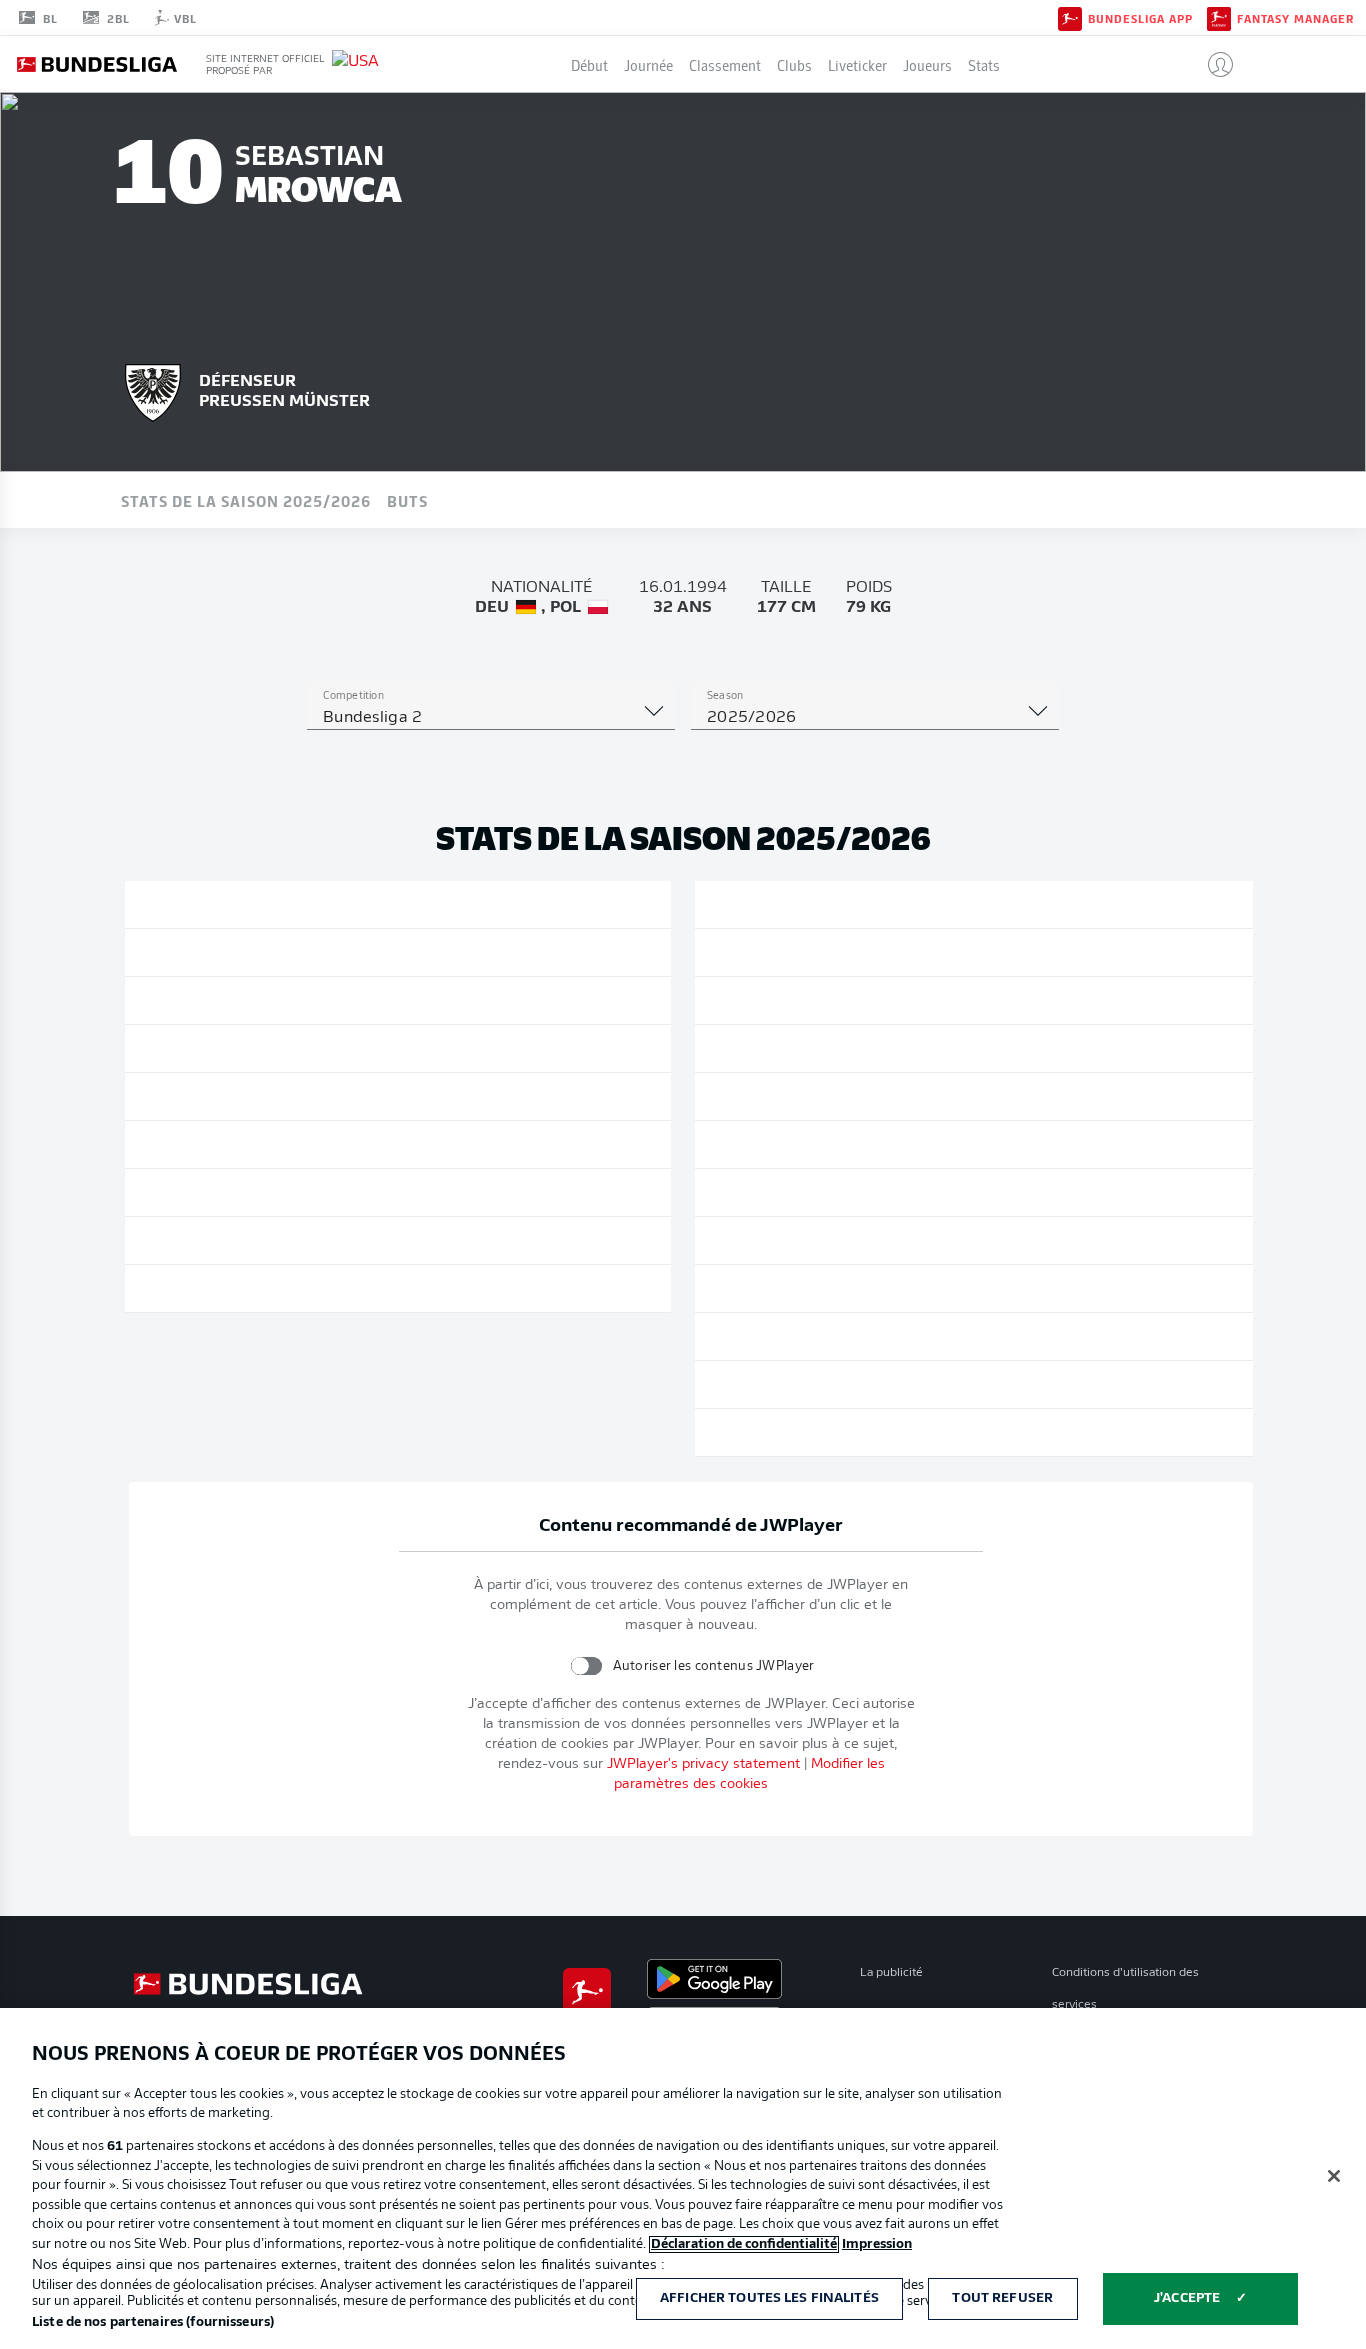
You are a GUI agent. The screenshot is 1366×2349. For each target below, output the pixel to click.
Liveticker (857, 64)
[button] (1212, 64)
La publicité (891, 1973)
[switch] (585, 1665)
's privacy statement (703, 1764)
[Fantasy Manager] (1219, 17)
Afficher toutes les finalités (769, 2298)
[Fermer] (1334, 2176)
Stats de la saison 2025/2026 (246, 500)
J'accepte (1187, 2298)
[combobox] (491, 718)
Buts (407, 500)
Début (589, 64)
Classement (725, 64)
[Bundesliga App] (1070, 17)
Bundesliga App (1140, 18)
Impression (877, 2244)
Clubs (794, 64)
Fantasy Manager (1295, 18)
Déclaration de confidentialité (744, 2244)
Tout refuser (1002, 2298)
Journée (648, 64)
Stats (984, 64)
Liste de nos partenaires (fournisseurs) (153, 2322)
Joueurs (927, 64)
